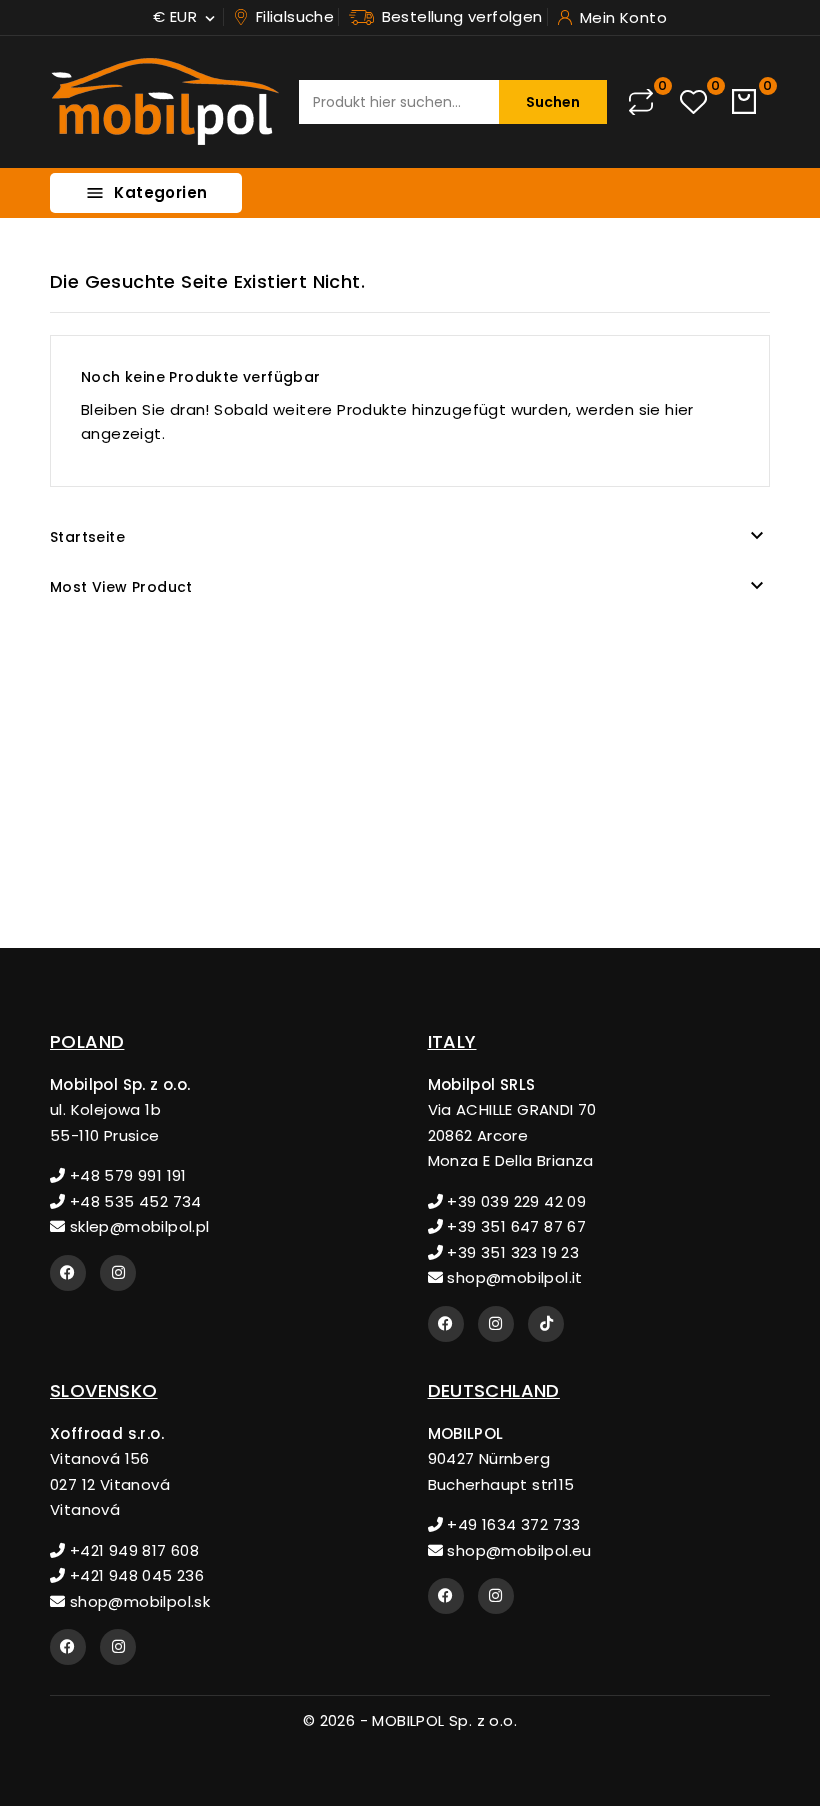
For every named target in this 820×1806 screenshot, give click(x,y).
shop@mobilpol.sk (137, 1601)
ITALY (452, 1041)
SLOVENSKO (104, 1390)
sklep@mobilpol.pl (137, 1226)
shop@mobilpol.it (513, 1277)
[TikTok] (546, 1324)
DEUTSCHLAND (494, 1390)
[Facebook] (68, 1273)
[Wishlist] (693, 102)
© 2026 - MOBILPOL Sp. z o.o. (410, 1720)
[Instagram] (118, 1273)
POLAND (87, 1041)
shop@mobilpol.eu (517, 1550)
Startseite (87, 537)
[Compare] (641, 102)
